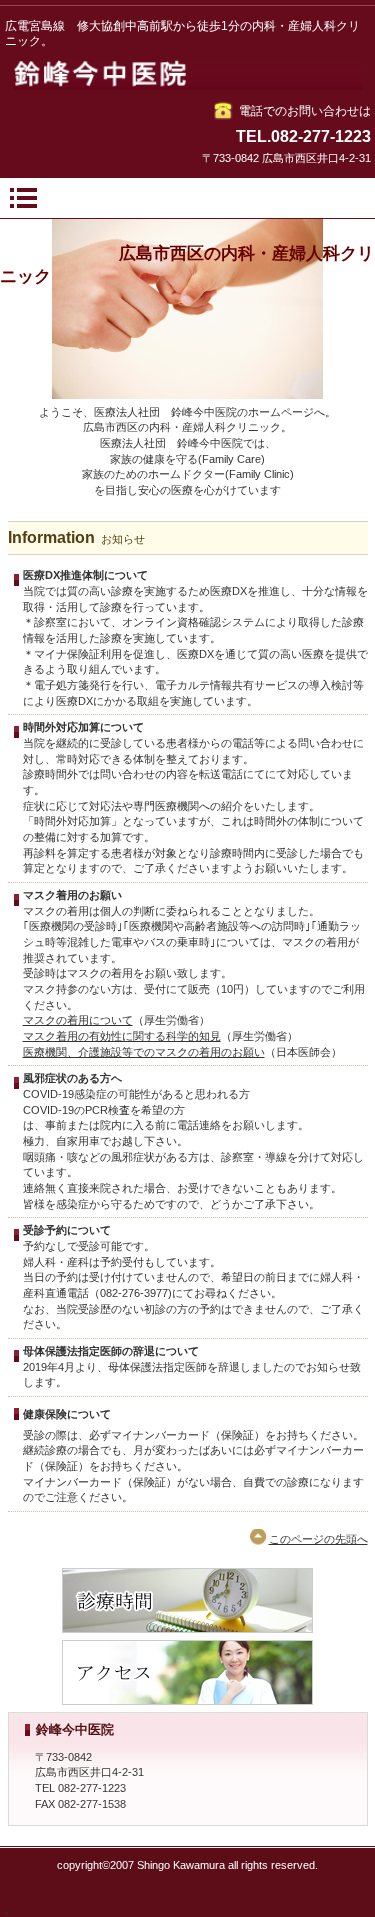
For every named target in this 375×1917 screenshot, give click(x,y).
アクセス (187, 1672)
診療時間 (187, 1600)
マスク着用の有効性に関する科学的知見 (122, 1036)
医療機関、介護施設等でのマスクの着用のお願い (144, 1052)
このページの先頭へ (318, 1539)
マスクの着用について (78, 1020)
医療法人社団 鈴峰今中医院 (188, 75)
